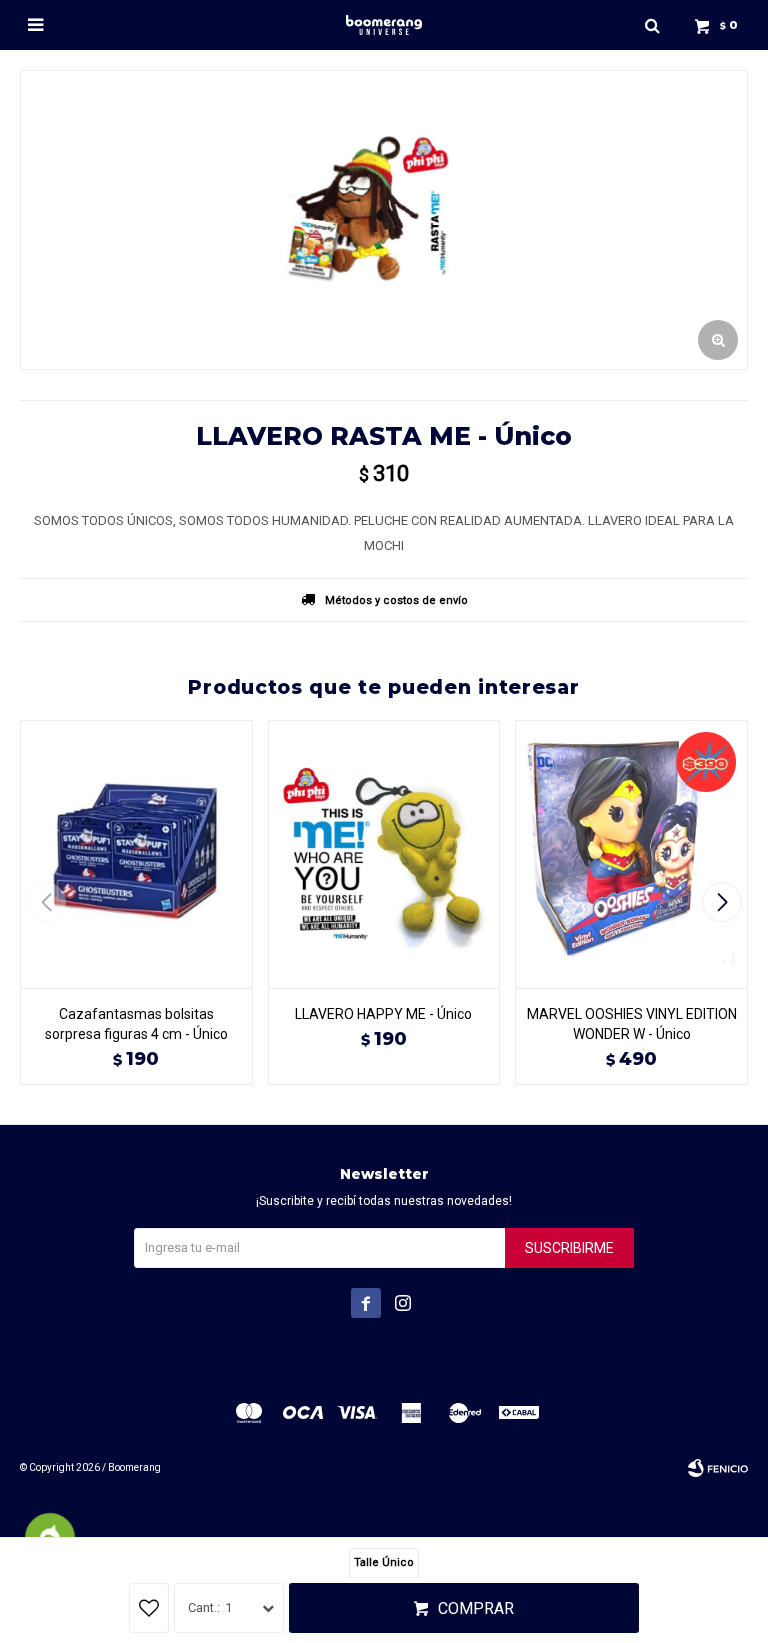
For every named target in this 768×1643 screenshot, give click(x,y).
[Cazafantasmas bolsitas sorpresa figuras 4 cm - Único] (136, 854)
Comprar (476, 1608)
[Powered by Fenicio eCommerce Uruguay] (718, 1468)
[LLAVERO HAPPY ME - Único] (384, 854)
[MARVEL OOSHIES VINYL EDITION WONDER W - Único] (631, 854)
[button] (652, 25)
